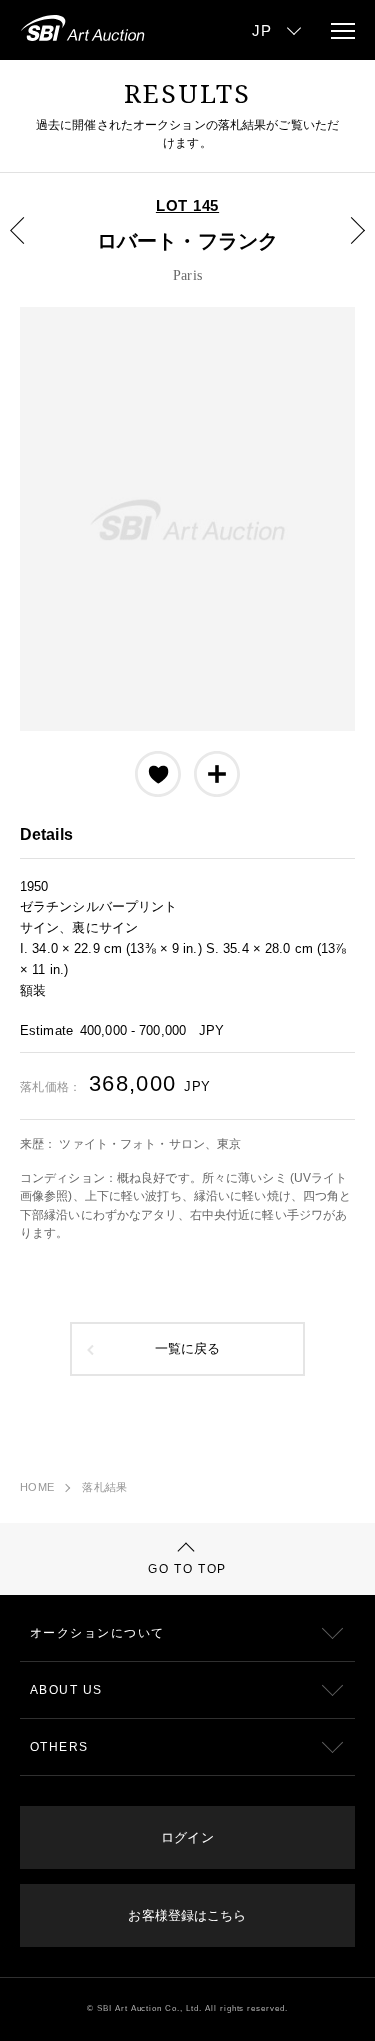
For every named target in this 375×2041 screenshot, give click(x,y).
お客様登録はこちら (187, 1915)
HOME (37, 1487)
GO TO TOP (187, 1569)
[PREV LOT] (29, 245)
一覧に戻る (188, 1349)
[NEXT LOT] (346, 245)
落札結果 (104, 1487)
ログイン (187, 1837)
